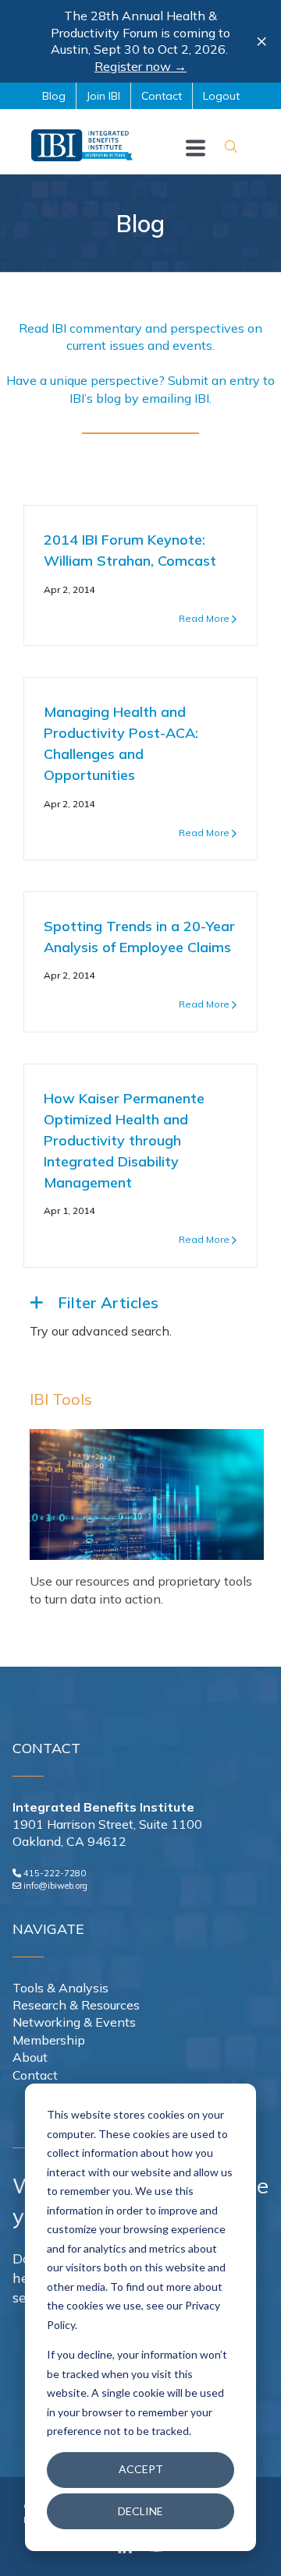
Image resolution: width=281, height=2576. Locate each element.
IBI (202, 398)
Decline (140, 2511)
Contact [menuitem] (162, 96)
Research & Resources (76, 2005)
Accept (141, 2469)
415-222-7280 (55, 1873)
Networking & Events (74, 2022)
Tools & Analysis (60, 1988)
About (30, 2057)
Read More (204, 618)
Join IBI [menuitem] (103, 96)
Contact (35, 2075)
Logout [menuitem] (221, 96)
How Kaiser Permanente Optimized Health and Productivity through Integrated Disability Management (124, 1140)
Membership (49, 2040)
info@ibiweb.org (55, 1886)
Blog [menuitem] (54, 96)
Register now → (140, 66)
